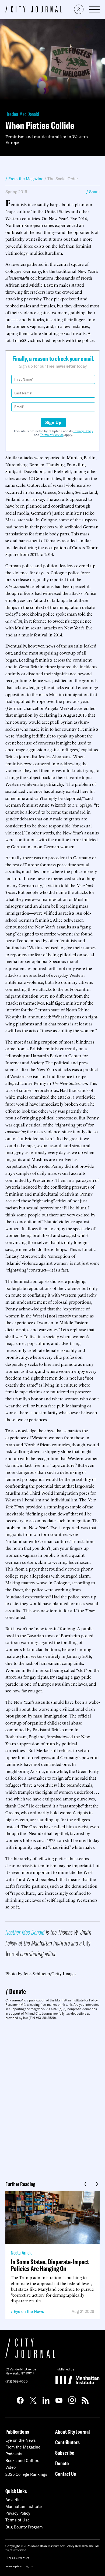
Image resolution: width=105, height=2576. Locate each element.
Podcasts (14, 2454)
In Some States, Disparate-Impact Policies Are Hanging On (50, 2265)
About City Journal (73, 2432)
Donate (17, 1991)
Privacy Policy (83, 431)
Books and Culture (22, 2461)
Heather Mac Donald (22, 114)
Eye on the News (29, 2311)
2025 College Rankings (26, 2474)
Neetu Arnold (22, 2253)
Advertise (14, 2500)
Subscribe (65, 2453)
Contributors (67, 2442)
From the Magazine (23, 2447)
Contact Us (66, 2474)
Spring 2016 (16, 192)
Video (10, 2467)
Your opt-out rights (19, 2566)
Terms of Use (17, 2520)
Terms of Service (52, 435)
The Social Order (63, 179)
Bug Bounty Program (24, 2527)
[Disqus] (52, 2098)
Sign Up (53, 422)
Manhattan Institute (24, 2506)
